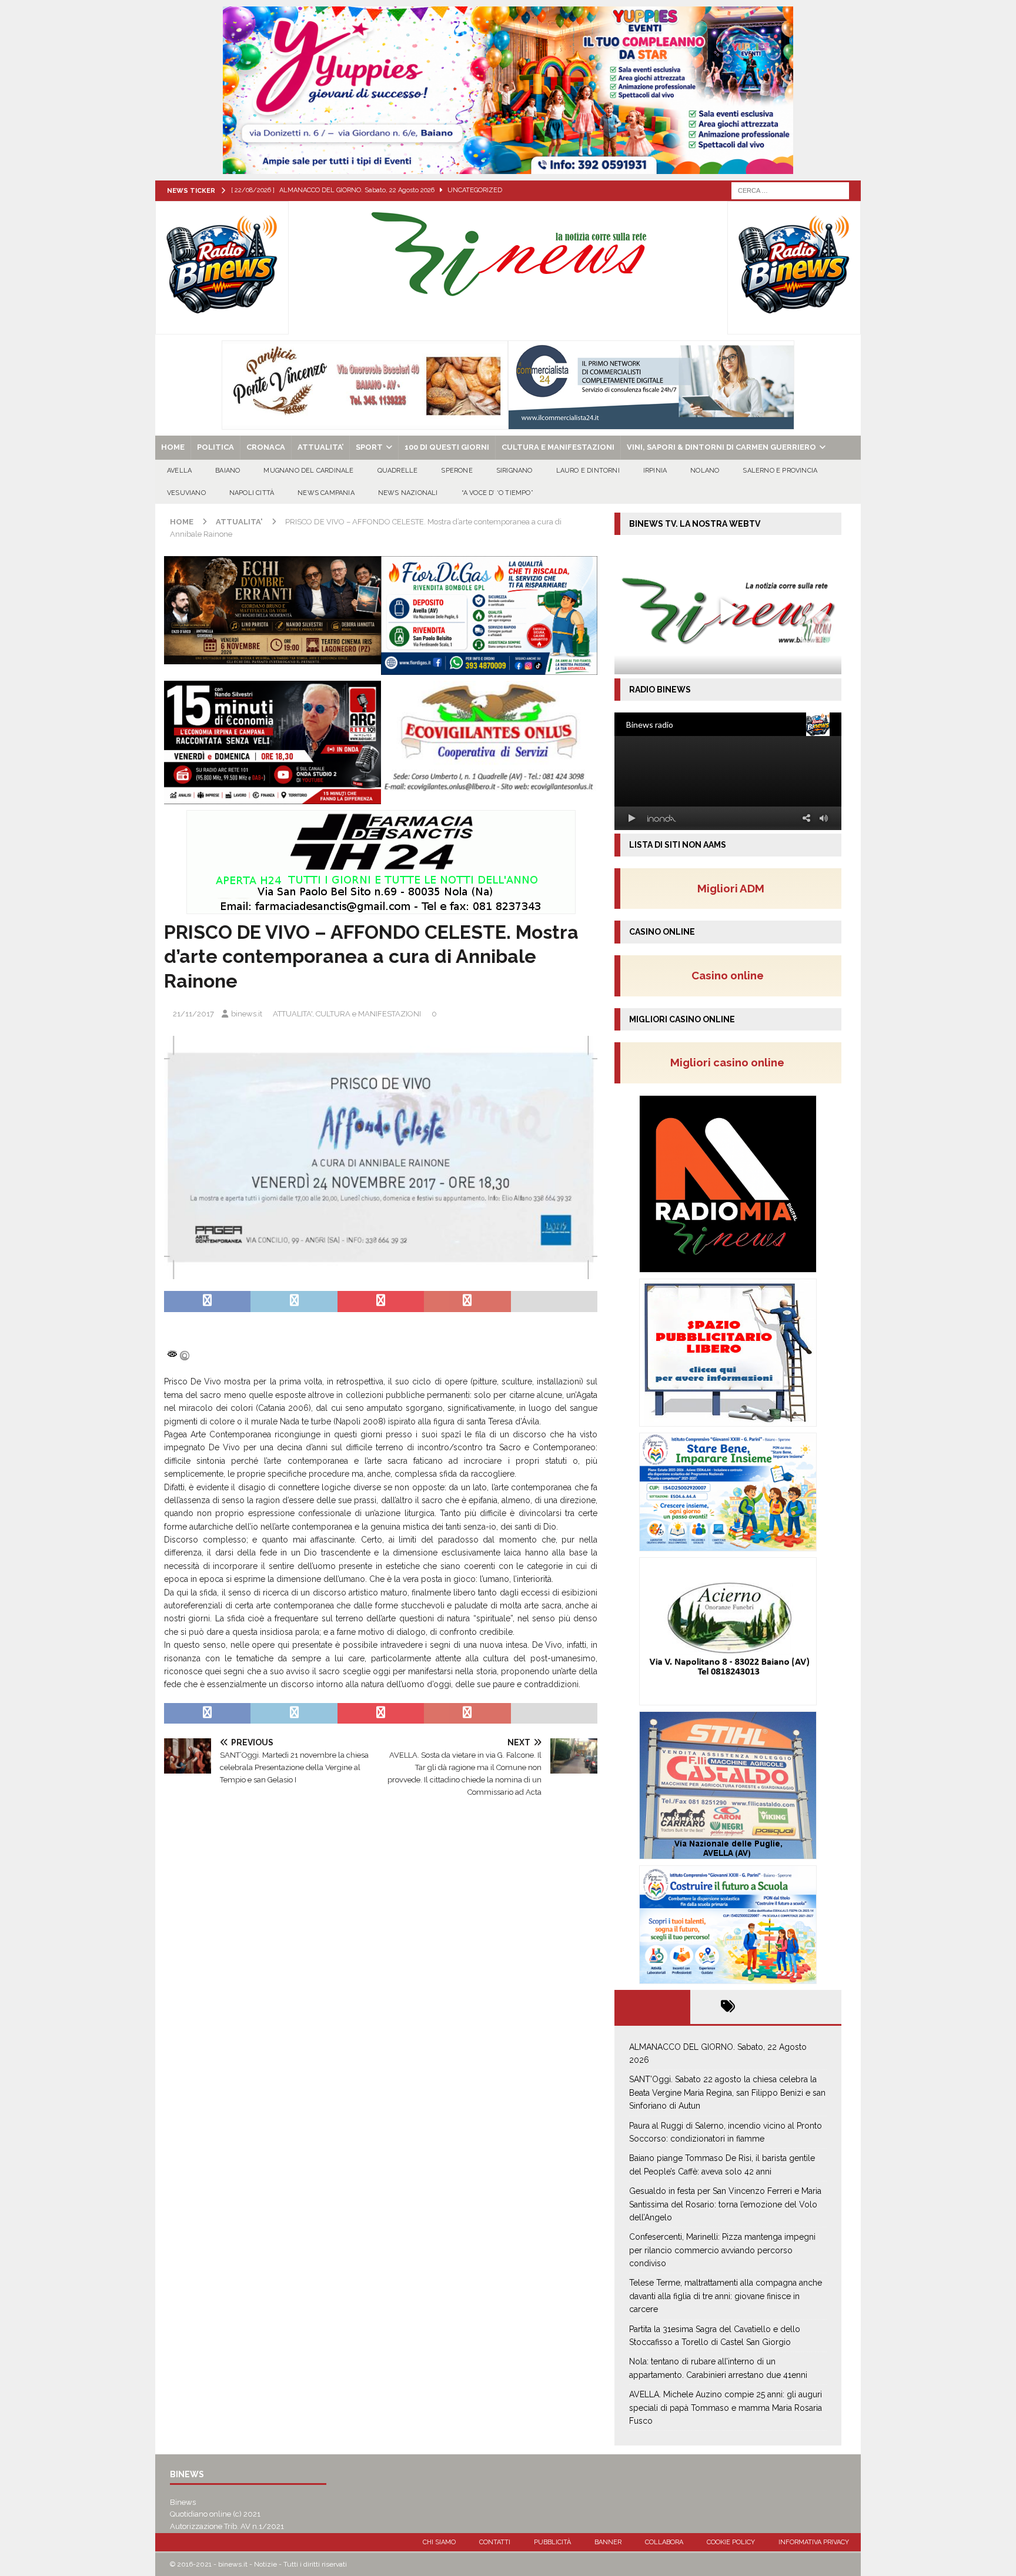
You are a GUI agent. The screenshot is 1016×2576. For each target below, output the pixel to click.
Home (173, 447)
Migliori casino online (731, 1062)
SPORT (369, 447)
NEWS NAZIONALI (408, 493)
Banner (608, 2542)
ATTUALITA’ (320, 447)
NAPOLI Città (252, 493)
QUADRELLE (398, 471)
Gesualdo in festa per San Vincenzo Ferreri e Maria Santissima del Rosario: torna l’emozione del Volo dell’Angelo (725, 2204)
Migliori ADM (731, 888)
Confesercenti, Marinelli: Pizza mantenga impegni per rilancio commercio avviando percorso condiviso (722, 2250)
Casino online (731, 975)
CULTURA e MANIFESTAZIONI (558, 447)
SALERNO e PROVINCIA (780, 471)
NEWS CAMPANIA (326, 493)
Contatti (495, 2542)
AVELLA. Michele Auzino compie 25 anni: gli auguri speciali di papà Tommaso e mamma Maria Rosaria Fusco (726, 2408)
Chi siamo (439, 2542)
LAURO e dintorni (588, 471)
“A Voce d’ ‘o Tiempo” (497, 493)
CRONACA (266, 447)
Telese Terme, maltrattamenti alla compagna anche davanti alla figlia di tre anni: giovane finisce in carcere (726, 2296)
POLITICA (215, 447)
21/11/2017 (193, 1014)
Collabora (664, 2542)
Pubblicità (552, 2542)
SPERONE (457, 471)
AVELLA (179, 471)
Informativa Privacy (814, 2542)
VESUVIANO (186, 493)
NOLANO (705, 471)
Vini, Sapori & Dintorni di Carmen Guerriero (721, 447)
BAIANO (228, 471)
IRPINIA (655, 471)
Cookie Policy (731, 2542)
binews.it (247, 1014)
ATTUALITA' (293, 1014)
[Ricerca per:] (790, 190)
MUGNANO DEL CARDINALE (308, 471)
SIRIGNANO (514, 471)
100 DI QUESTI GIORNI (447, 447)
